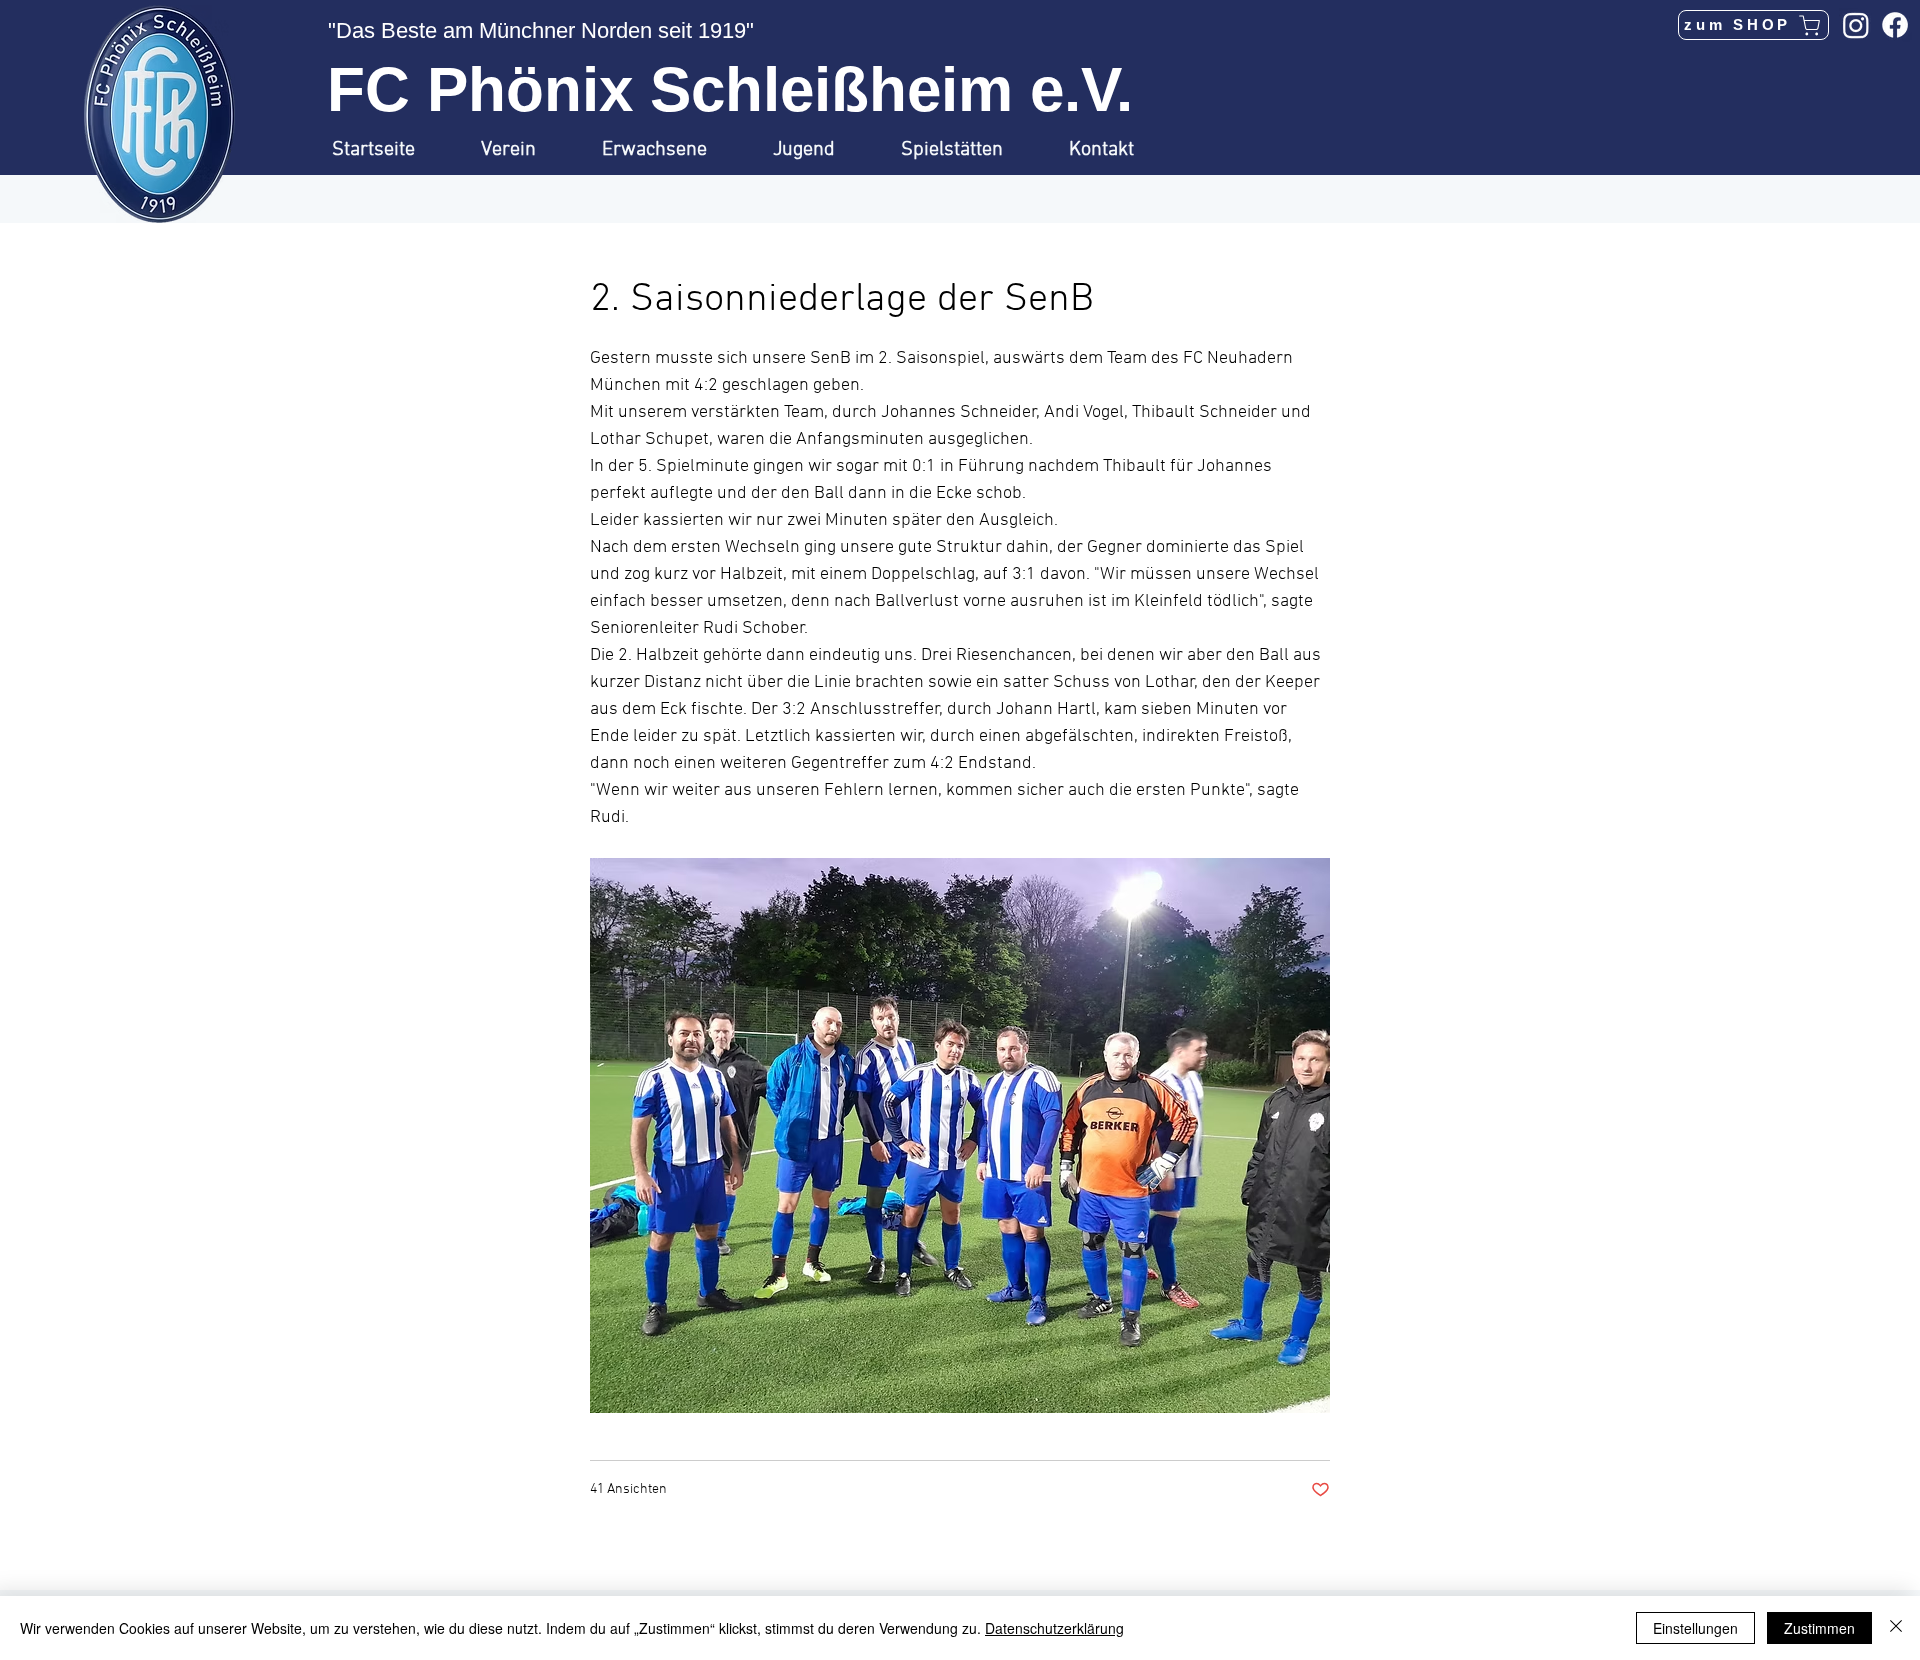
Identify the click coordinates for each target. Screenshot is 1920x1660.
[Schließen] (1896, 1628)
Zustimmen (1819, 1628)
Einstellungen (1695, 1628)
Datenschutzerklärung (1054, 1628)
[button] (526, 150)
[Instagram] (1856, 25)
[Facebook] (1895, 25)
